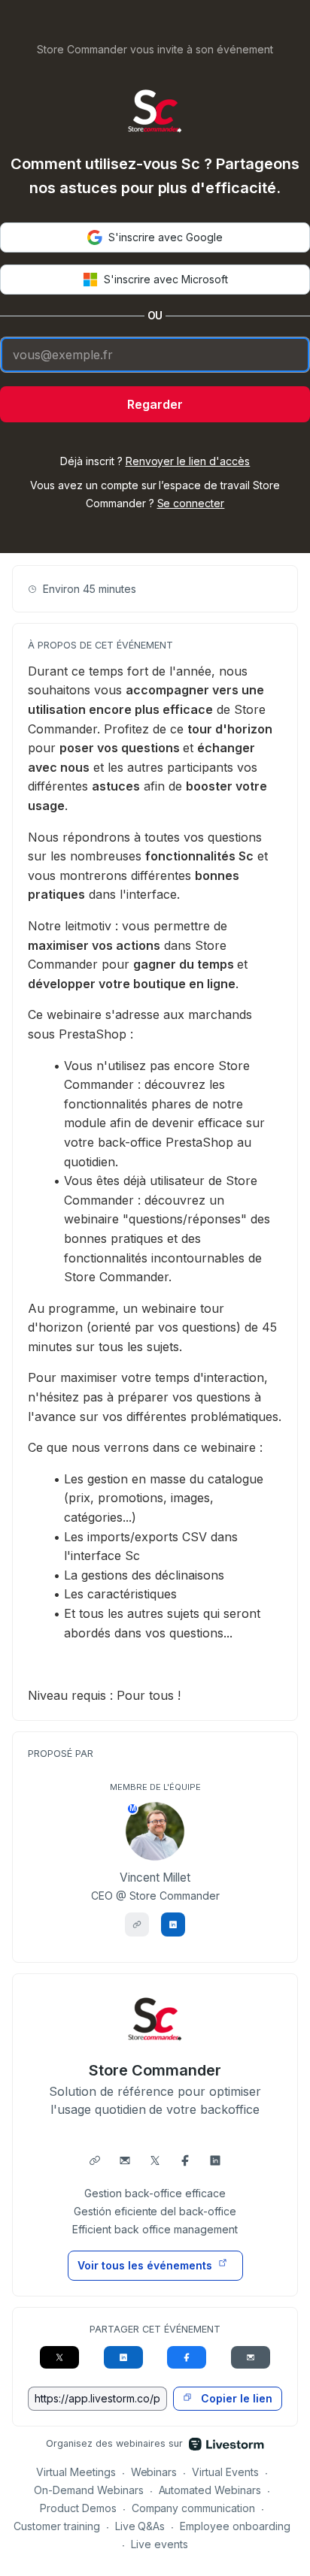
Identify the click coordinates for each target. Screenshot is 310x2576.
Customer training (57, 2526)
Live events (160, 2544)
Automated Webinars (210, 2490)
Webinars (154, 2472)
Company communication (194, 2508)
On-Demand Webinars (89, 2490)
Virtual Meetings (76, 2472)
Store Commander (155, 2070)
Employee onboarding (235, 2526)
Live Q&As (140, 2526)
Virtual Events (225, 2472)
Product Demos (78, 2508)
